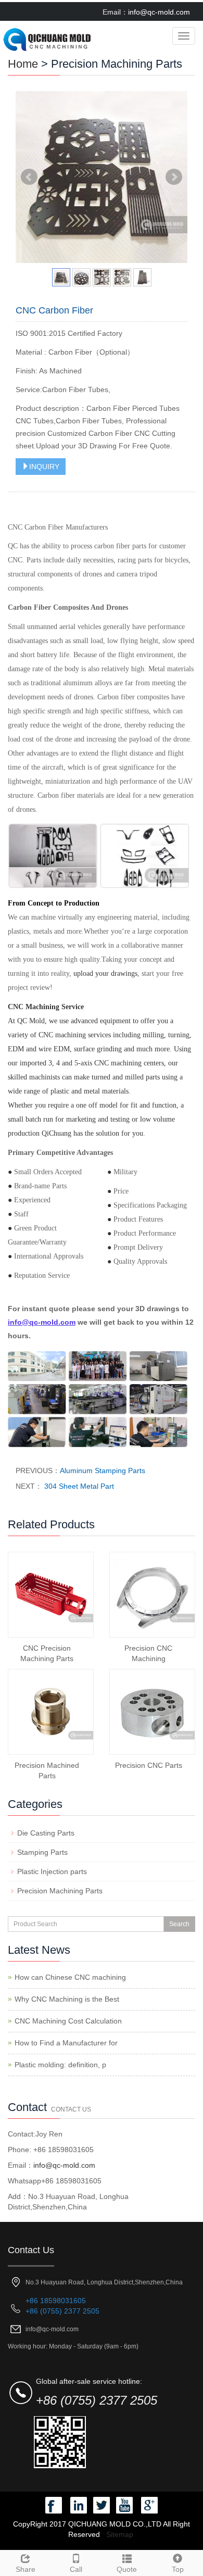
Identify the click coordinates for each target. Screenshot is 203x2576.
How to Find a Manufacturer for (66, 2043)
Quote (127, 2569)
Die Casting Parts (46, 1833)
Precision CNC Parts (149, 1765)
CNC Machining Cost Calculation (68, 2021)
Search (179, 1924)
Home (23, 64)
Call (76, 2569)
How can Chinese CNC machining (70, 1977)
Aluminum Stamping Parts (103, 1471)
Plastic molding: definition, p (60, 2065)
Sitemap (120, 2534)
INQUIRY (44, 467)
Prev (29, 177)
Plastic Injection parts (52, 1871)
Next (174, 177)
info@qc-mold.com (159, 12)
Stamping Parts (42, 1852)
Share (26, 2569)
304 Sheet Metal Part (78, 1486)
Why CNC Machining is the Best (67, 1999)
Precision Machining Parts (60, 1891)
